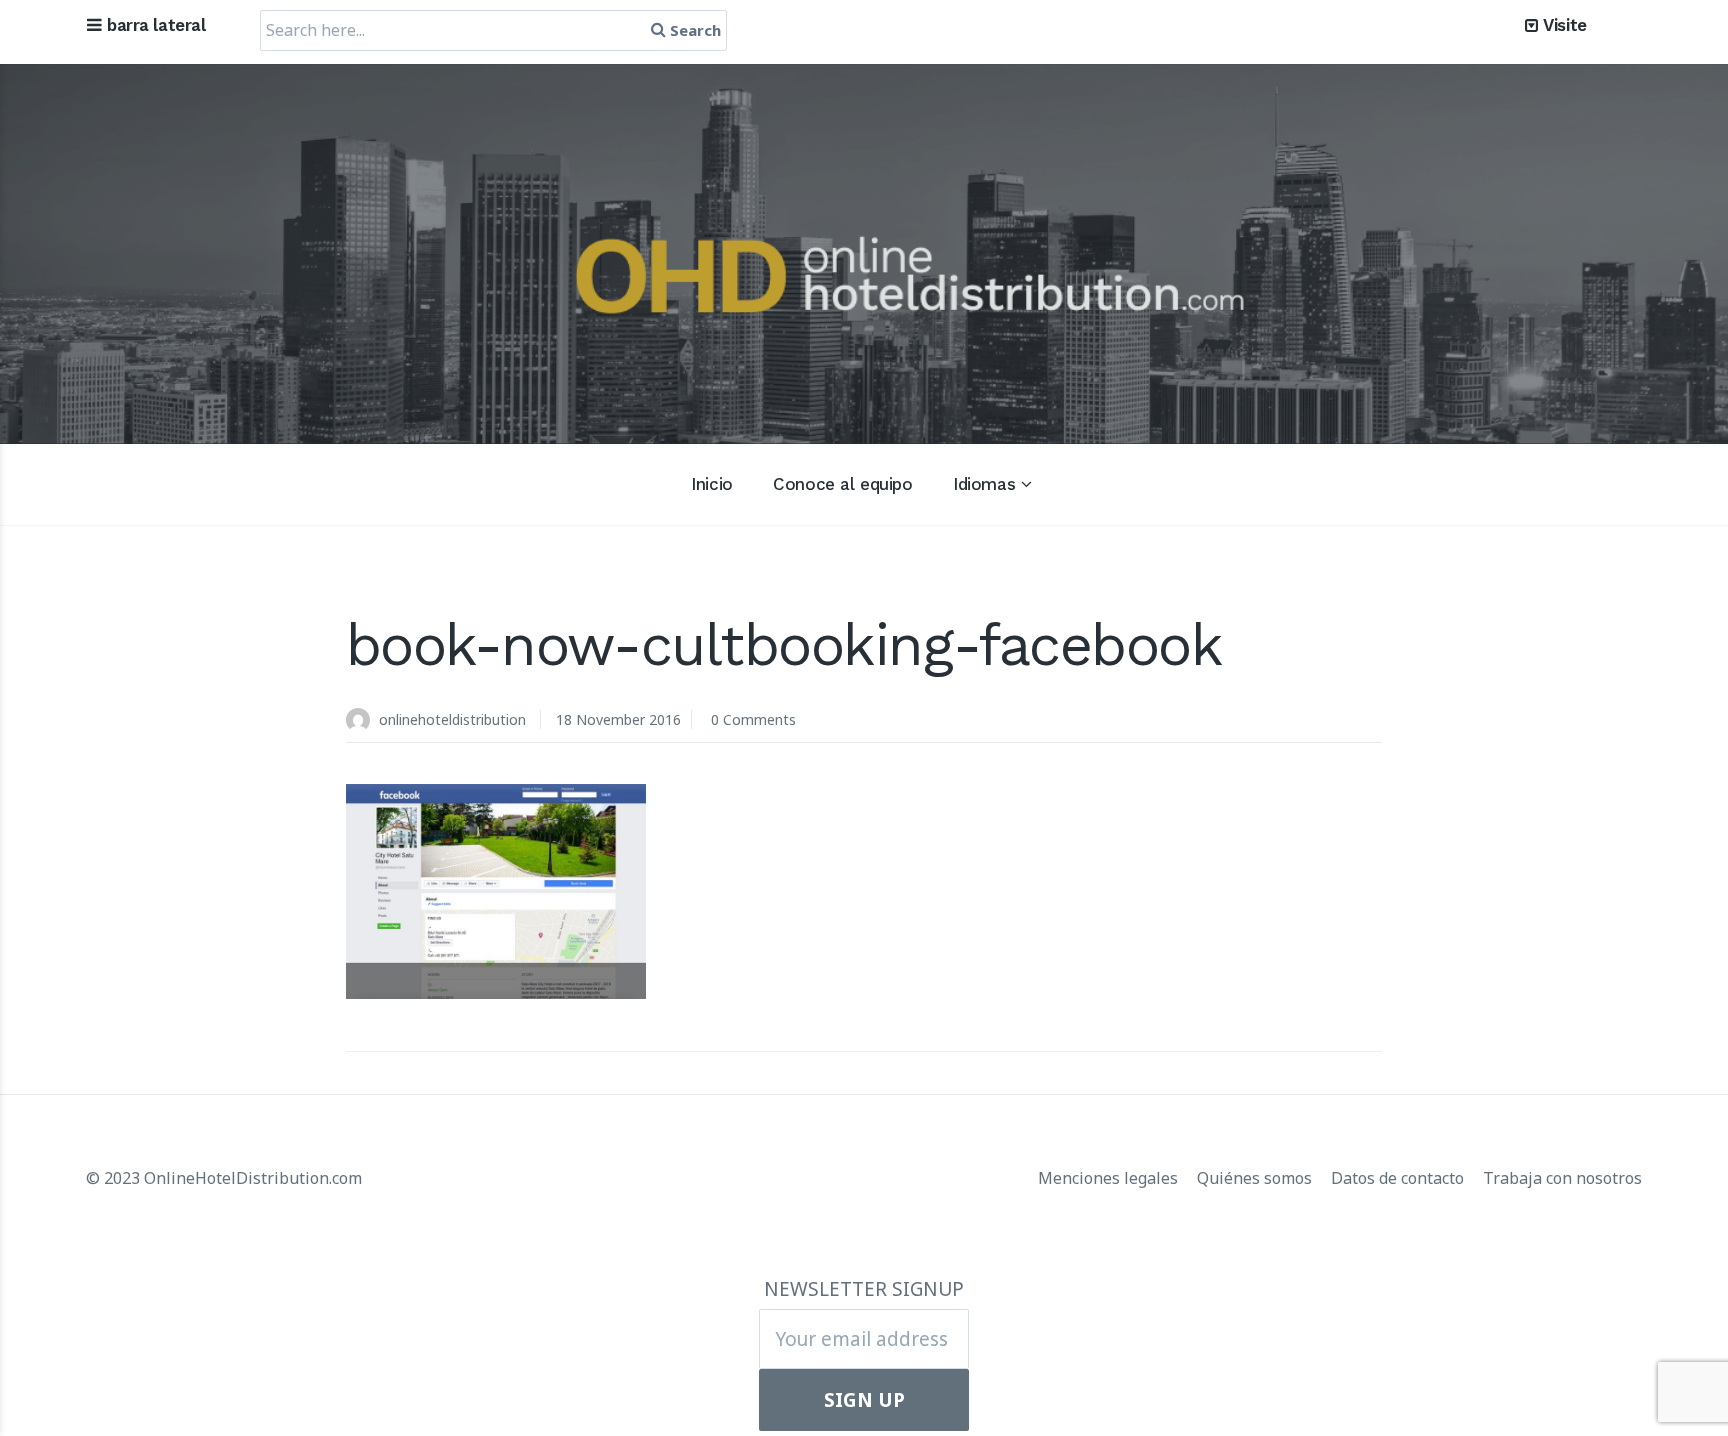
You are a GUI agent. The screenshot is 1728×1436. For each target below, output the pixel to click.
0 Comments (753, 719)
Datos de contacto (1399, 1178)
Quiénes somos (1256, 1178)
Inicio (711, 484)
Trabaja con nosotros (1562, 1178)
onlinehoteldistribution (452, 719)
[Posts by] (362, 721)
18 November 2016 (618, 719)
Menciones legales (1110, 1178)
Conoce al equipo (842, 484)
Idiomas (984, 484)
